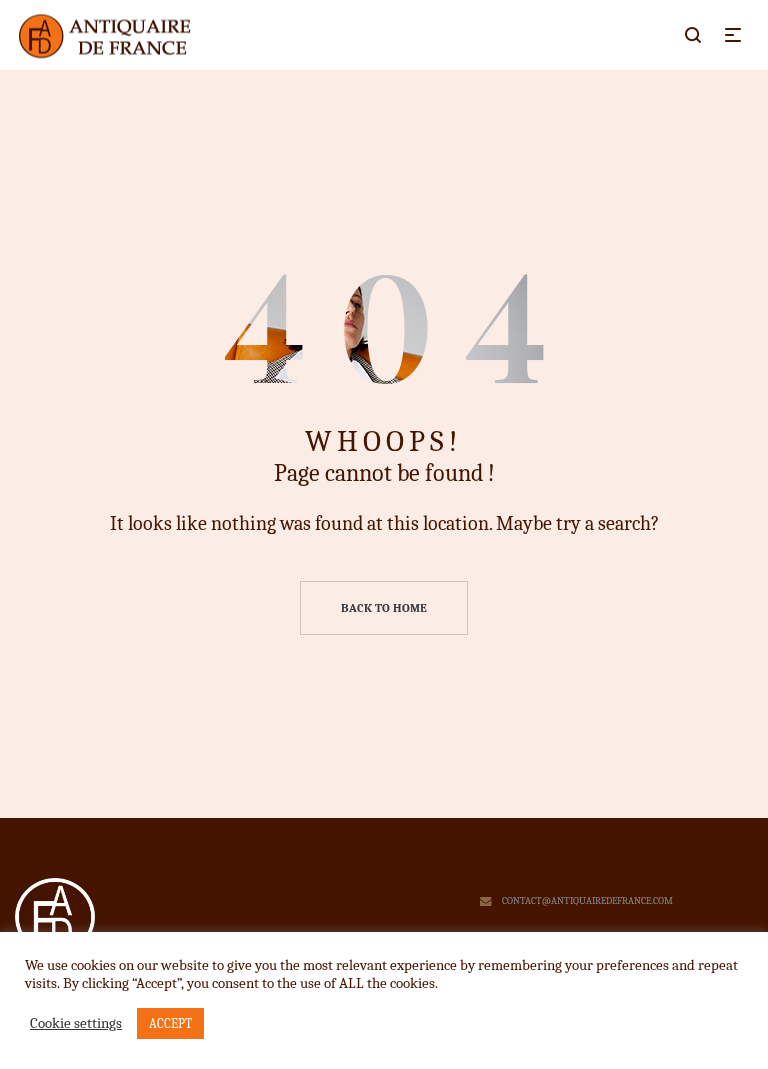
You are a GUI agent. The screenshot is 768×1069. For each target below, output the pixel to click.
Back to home (384, 608)
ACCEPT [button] (170, 1023)
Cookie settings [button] (76, 1023)
